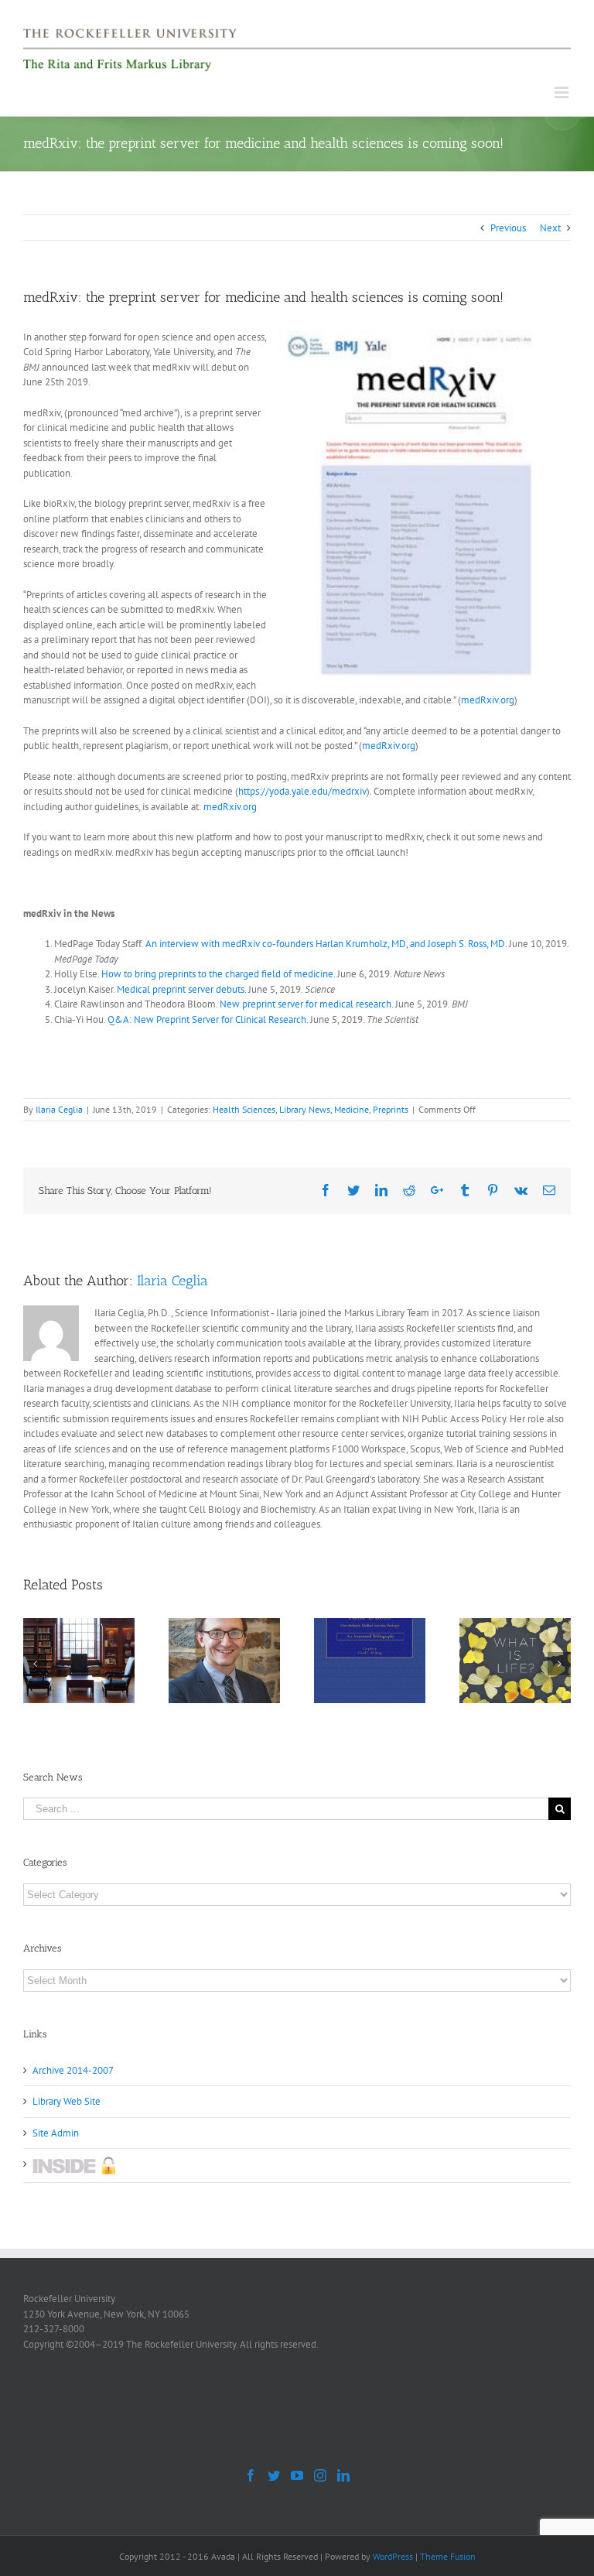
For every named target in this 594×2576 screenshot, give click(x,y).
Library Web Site (67, 2101)
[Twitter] (274, 2475)
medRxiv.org (488, 700)
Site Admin (56, 2133)
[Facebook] (251, 2475)
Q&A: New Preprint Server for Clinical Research (207, 1019)
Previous (508, 228)
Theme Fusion (448, 2556)
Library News (305, 1109)
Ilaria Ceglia (59, 1109)
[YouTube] (297, 2475)
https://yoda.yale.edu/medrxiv (302, 791)
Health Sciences (244, 1109)
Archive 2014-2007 (73, 2070)
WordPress (393, 2556)
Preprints (391, 1109)
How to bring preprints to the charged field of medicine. (218, 974)
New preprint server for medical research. (306, 1004)
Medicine (352, 1109)
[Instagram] (320, 2475)
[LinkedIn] (343, 2475)
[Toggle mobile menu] (563, 92)
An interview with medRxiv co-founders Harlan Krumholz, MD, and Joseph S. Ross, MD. (326, 944)
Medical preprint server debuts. (181, 989)
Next (550, 228)
